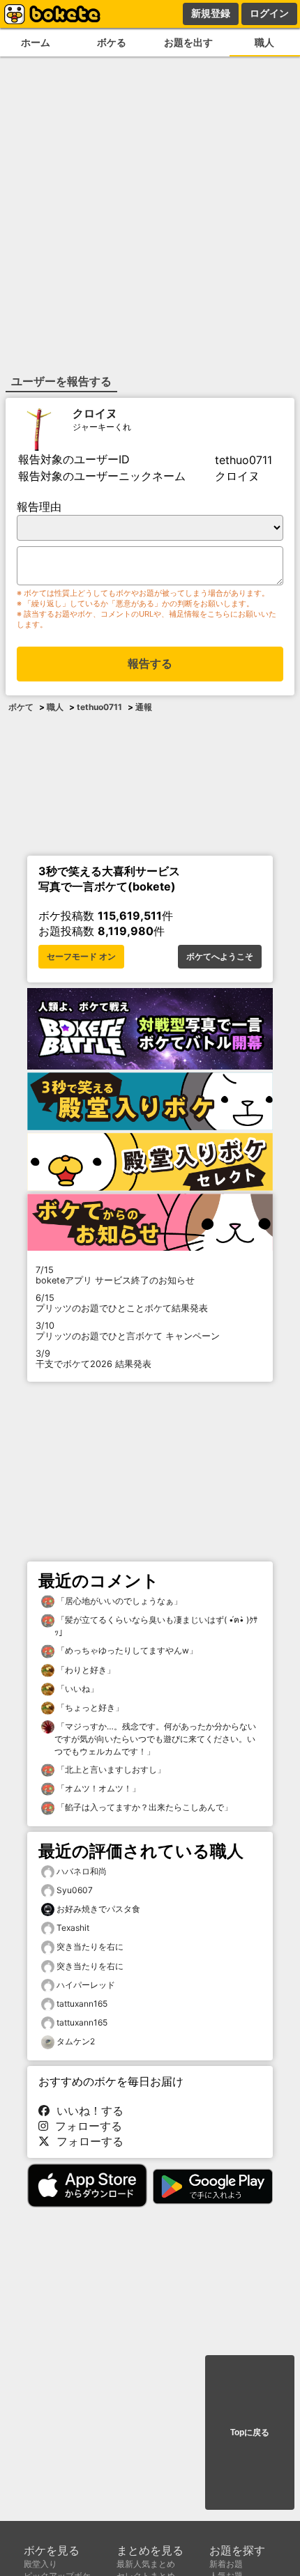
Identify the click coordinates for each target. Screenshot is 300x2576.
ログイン (269, 13)
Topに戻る (250, 2432)
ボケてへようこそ (220, 957)
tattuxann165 (82, 2004)
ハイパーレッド (86, 1985)
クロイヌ (95, 413)
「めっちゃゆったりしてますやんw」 (126, 1650)
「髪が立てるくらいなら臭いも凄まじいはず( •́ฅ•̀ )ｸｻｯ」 (156, 1626)
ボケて (21, 707)
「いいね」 (76, 1689)
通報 (144, 707)
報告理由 (39, 507)
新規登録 (211, 13)
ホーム (36, 42)
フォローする (85, 2126)
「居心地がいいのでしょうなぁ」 (118, 1601)
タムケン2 (76, 2041)
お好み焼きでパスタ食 (98, 1909)
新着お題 (226, 2564)
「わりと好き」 (85, 1670)
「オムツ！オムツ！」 (97, 1788)
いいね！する (87, 2111)
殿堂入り (40, 2564)
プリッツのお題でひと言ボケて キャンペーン (128, 1331)
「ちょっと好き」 (89, 1707)
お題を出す (188, 42)
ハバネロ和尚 (82, 1871)
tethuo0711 (99, 707)
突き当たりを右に (90, 1946)
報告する (150, 664)
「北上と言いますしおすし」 (110, 1769)
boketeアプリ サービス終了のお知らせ (115, 1275)
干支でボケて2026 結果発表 (93, 1359)
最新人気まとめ (146, 2564)
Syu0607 (75, 1890)
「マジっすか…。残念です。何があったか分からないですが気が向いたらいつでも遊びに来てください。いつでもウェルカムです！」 (155, 1739)
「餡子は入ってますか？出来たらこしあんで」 (143, 1807)
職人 (55, 707)
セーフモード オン (81, 957)
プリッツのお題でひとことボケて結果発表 (122, 1303)
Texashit (73, 1928)
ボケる (112, 42)
